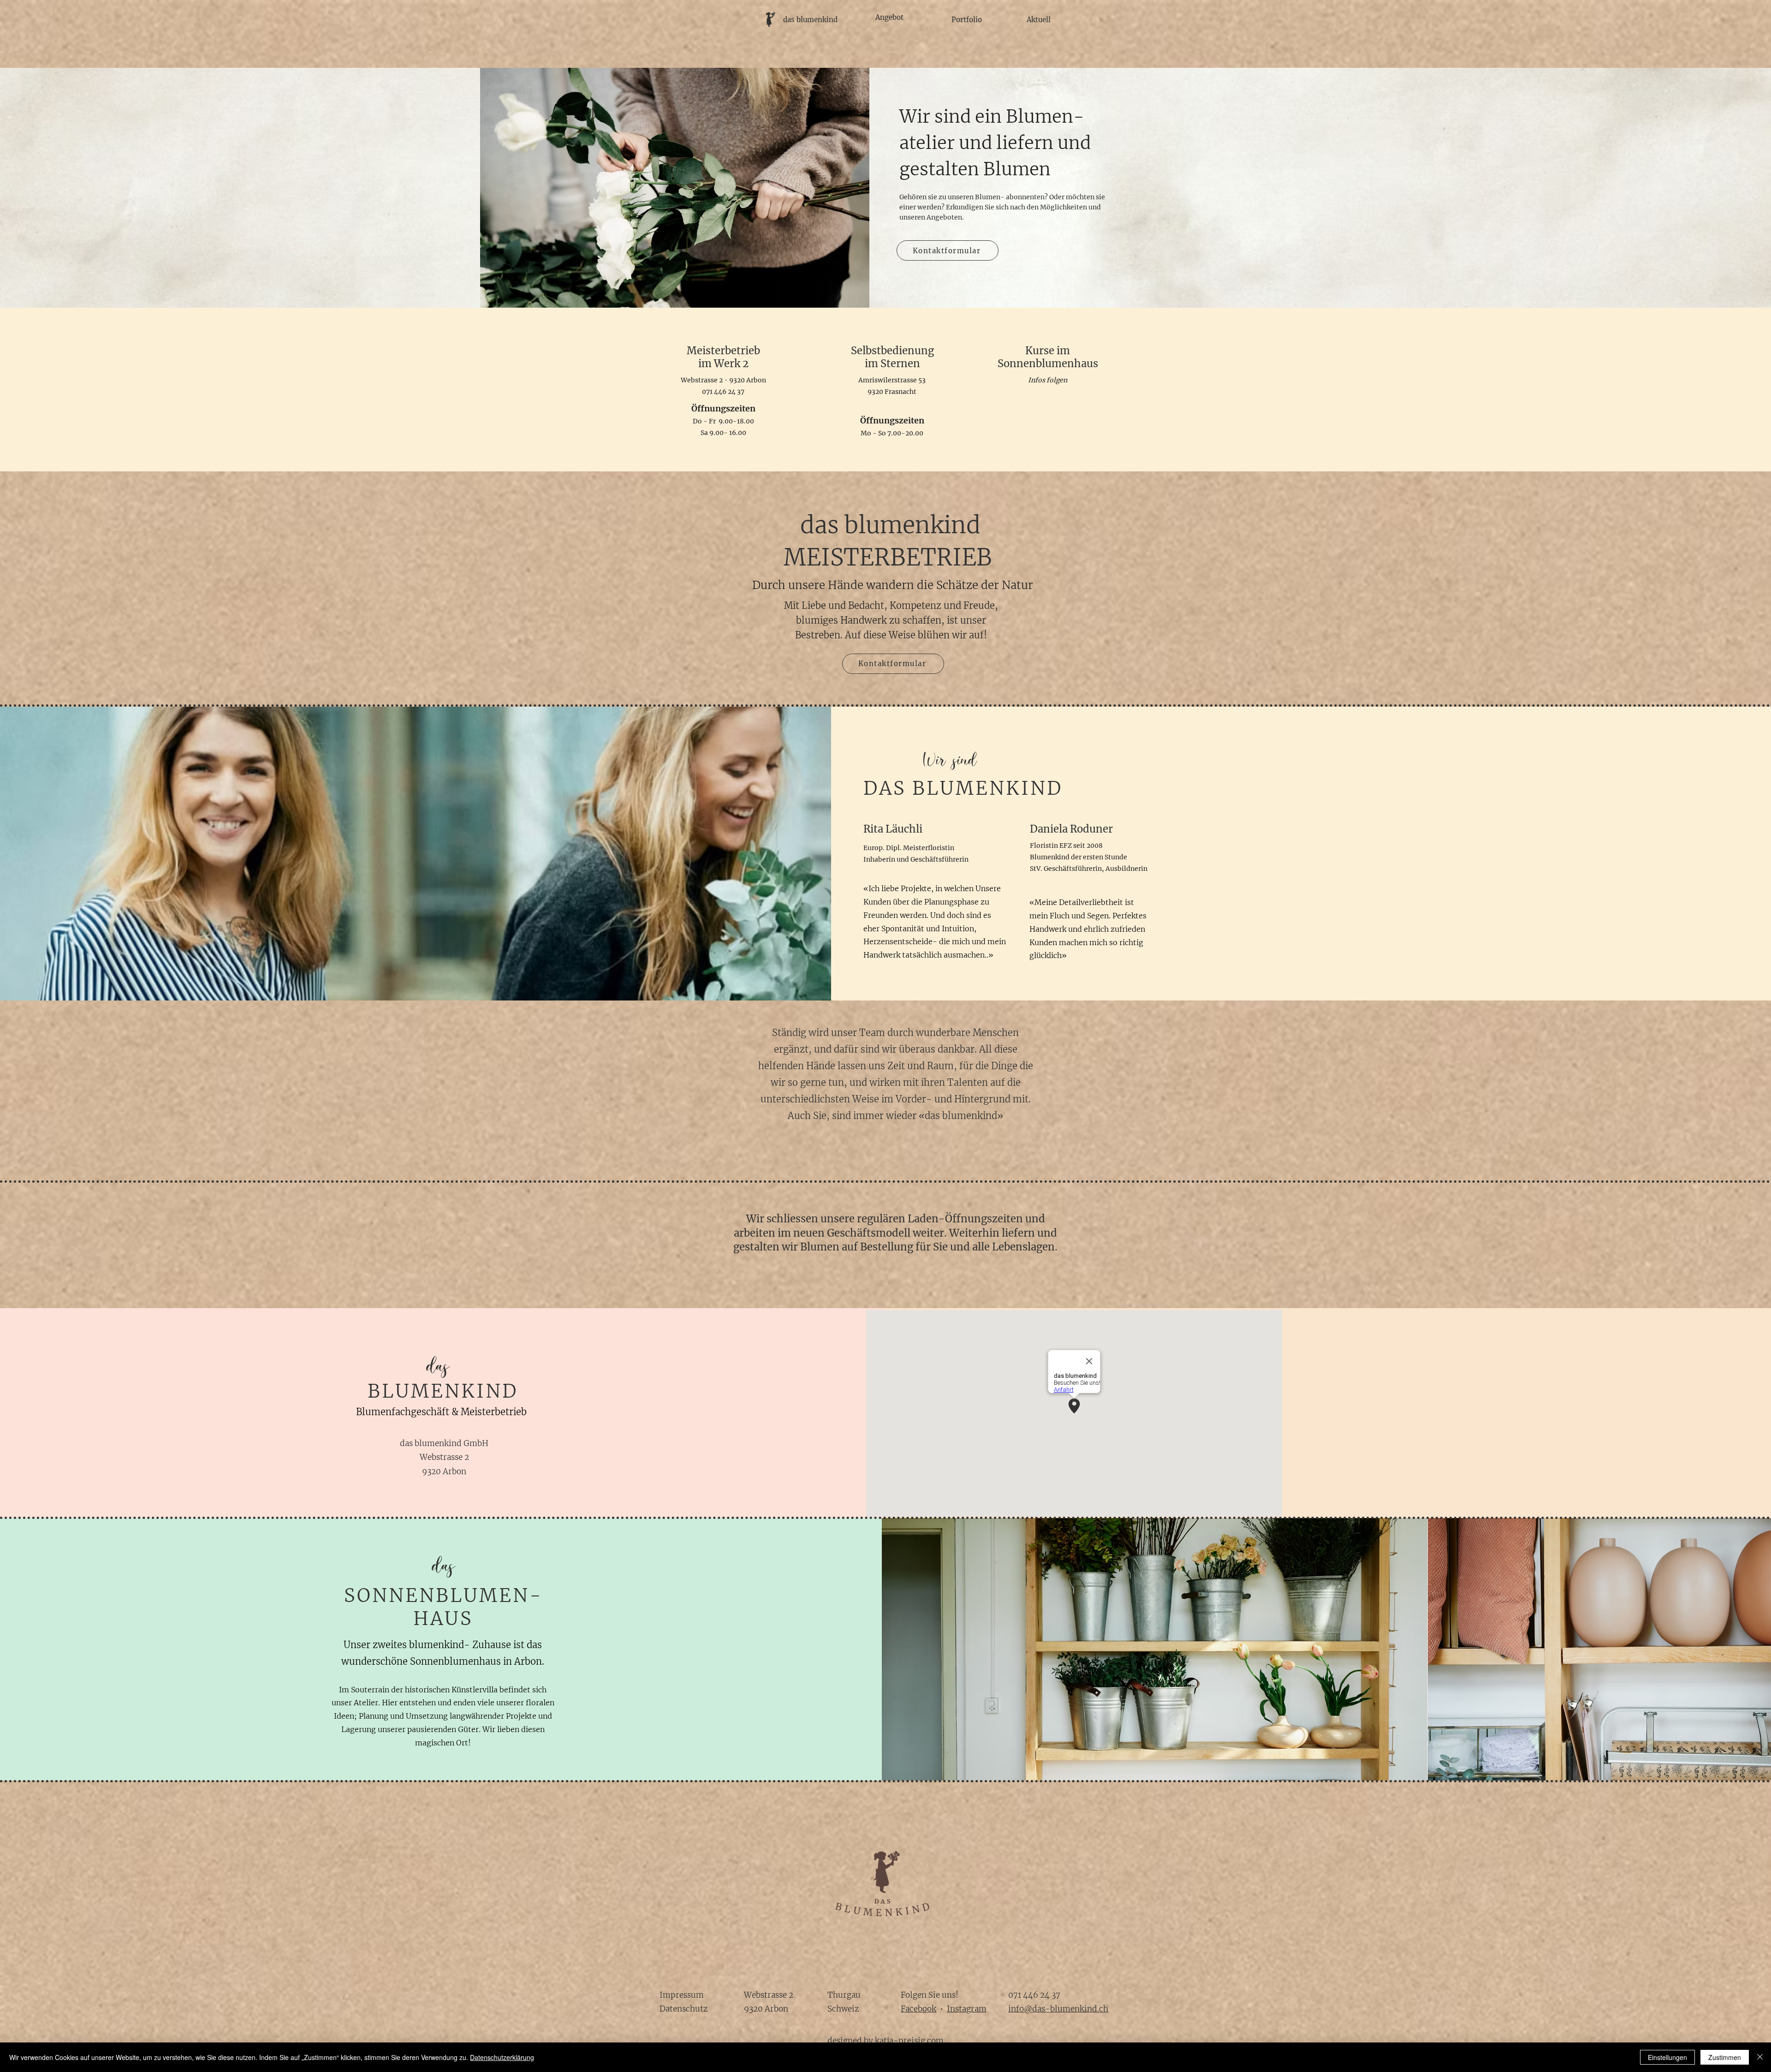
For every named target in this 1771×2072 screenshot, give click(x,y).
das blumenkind (810, 20)
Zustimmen (1725, 2057)
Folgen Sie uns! (930, 1995)
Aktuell (1039, 20)
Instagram (967, 2009)
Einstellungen (1667, 2057)
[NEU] (885, 285)
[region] (803, 39)
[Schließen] (1760, 2057)
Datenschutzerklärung (502, 2057)
